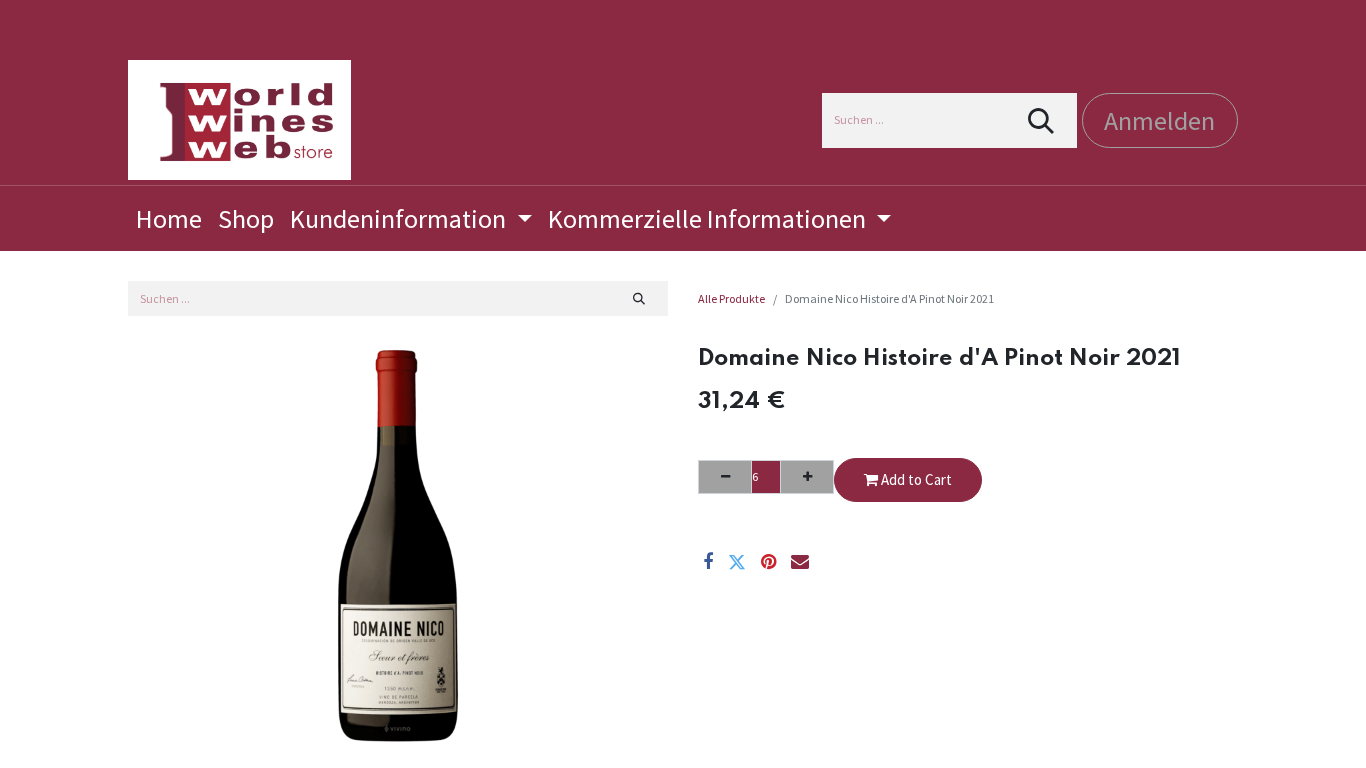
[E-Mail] (800, 562)
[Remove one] (725, 477)
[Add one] (807, 477)
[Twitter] (737, 562)
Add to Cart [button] (915, 479)
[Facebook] (708, 562)
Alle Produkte (731, 298)
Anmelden (1159, 120)
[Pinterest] (768, 562)
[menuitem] (169, 218)
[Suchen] (1041, 120)
